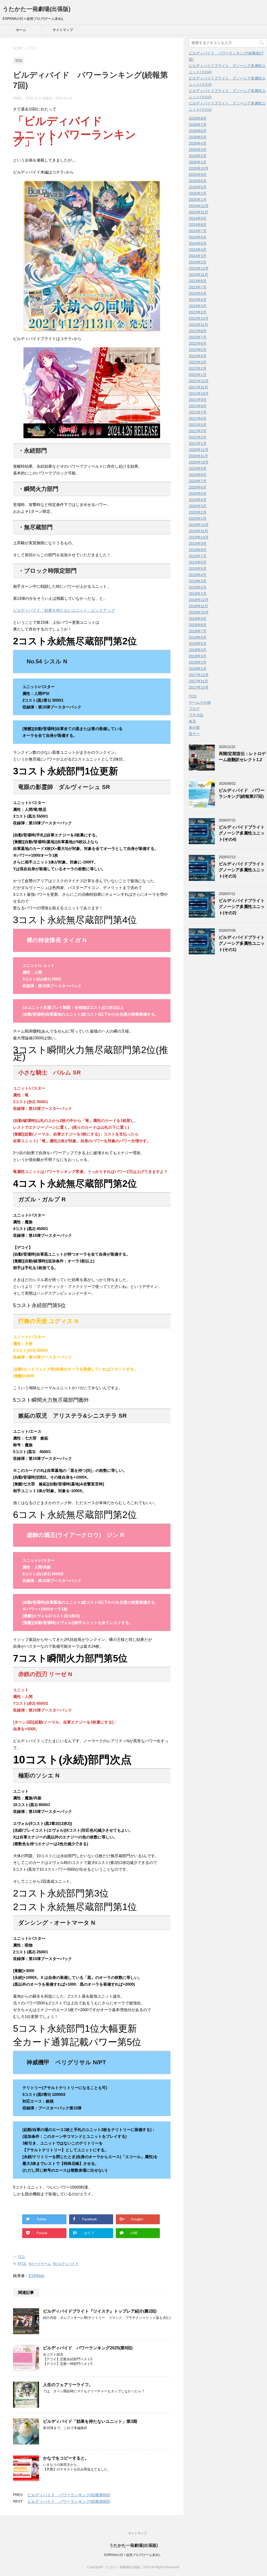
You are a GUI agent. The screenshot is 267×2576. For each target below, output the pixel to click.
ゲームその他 (200, 702)
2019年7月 (198, 556)
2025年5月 (198, 187)
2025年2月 (198, 193)
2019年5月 (198, 569)
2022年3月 (198, 362)
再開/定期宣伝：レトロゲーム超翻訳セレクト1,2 (242, 757)
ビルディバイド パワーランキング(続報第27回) (242, 793)
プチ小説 (196, 715)
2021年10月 (199, 393)
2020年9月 (198, 468)
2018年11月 (198, 606)
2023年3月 (198, 306)
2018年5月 (198, 644)
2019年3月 (198, 581)
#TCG (22, 2264)
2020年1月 (198, 518)
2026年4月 (198, 143)
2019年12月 (199, 525)
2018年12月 (199, 600)
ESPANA (37, 2276)
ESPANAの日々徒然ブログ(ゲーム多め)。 (133, 2555)
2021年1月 (198, 443)
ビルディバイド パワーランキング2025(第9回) (88, 2348)
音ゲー (194, 734)
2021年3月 (198, 431)
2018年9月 (198, 619)
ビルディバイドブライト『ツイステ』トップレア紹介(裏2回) (100, 2311)
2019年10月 (199, 537)
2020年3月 (198, 506)
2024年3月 (198, 256)
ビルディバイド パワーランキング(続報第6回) (69, 2495)
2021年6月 (198, 418)
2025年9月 (198, 175)
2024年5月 (198, 243)
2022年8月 (198, 331)
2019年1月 (198, 594)
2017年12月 (199, 675)
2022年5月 (198, 350)
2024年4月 (198, 250)
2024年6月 (198, 237)
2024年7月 (198, 231)
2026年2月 (198, 156)
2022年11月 (198, 325)
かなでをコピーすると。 (66, 2458)
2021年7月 (198, 412)
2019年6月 (198, 562)
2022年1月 (198, 375)
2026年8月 (198, 118)
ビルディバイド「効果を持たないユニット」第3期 (90, 2421)
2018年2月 (198, 662)
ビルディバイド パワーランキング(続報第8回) (69, 2501)
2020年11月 (198, 456)
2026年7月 (198, 125)
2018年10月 (199, 612)
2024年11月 (198, 212)
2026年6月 (198, 131)
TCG (21, 2257)
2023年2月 (198, 312)
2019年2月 (198, 587)
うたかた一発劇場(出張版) (37, 9)
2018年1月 (198, 669)
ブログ (194, 709)
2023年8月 (198, 281)
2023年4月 (198, 300)
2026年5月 (198, 137)
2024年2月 (198, 262)
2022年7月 (198, 337)
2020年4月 (198, 500)
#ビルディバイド (66, 2264)
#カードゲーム (40, 2264)
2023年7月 (198, 287)
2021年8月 (198, 406)
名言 (192, 721)
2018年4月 (198, 650)
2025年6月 (198, 181)
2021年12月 (199, 381)
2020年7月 (198, 481)
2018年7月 (198, 631)
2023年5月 (198, 293)
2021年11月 (198, 387)
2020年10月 (199, 462)
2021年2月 (198, 437)
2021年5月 (198, 425)
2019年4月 (198, 575)
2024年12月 (199, 206)
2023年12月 (199, 268)
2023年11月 (198, 275)
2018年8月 (198, 625)
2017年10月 (199, 687)
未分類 (194, 727)
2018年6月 (198, 637)
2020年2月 (198, 512)
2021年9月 (198, 400)
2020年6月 (198, 487)
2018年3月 (198, 656)
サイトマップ (63, 30)
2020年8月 (198, 475)
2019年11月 (198, 531)
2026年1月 (198, 162)
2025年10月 (199, 168)
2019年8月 (198, 550)
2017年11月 (198, 681)
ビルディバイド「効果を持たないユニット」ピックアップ (64, 610)
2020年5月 (198, 493)
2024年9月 (198, 218)
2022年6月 (198, 343)
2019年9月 (198, 543)
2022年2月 (198, 368)
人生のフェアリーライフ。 (68, 2385)
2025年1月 (198, 200)
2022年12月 (199, 318)
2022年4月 (198, 356)
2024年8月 (198, 225)
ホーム (21, 30)
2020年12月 (199, 450)
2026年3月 (198, 150)
